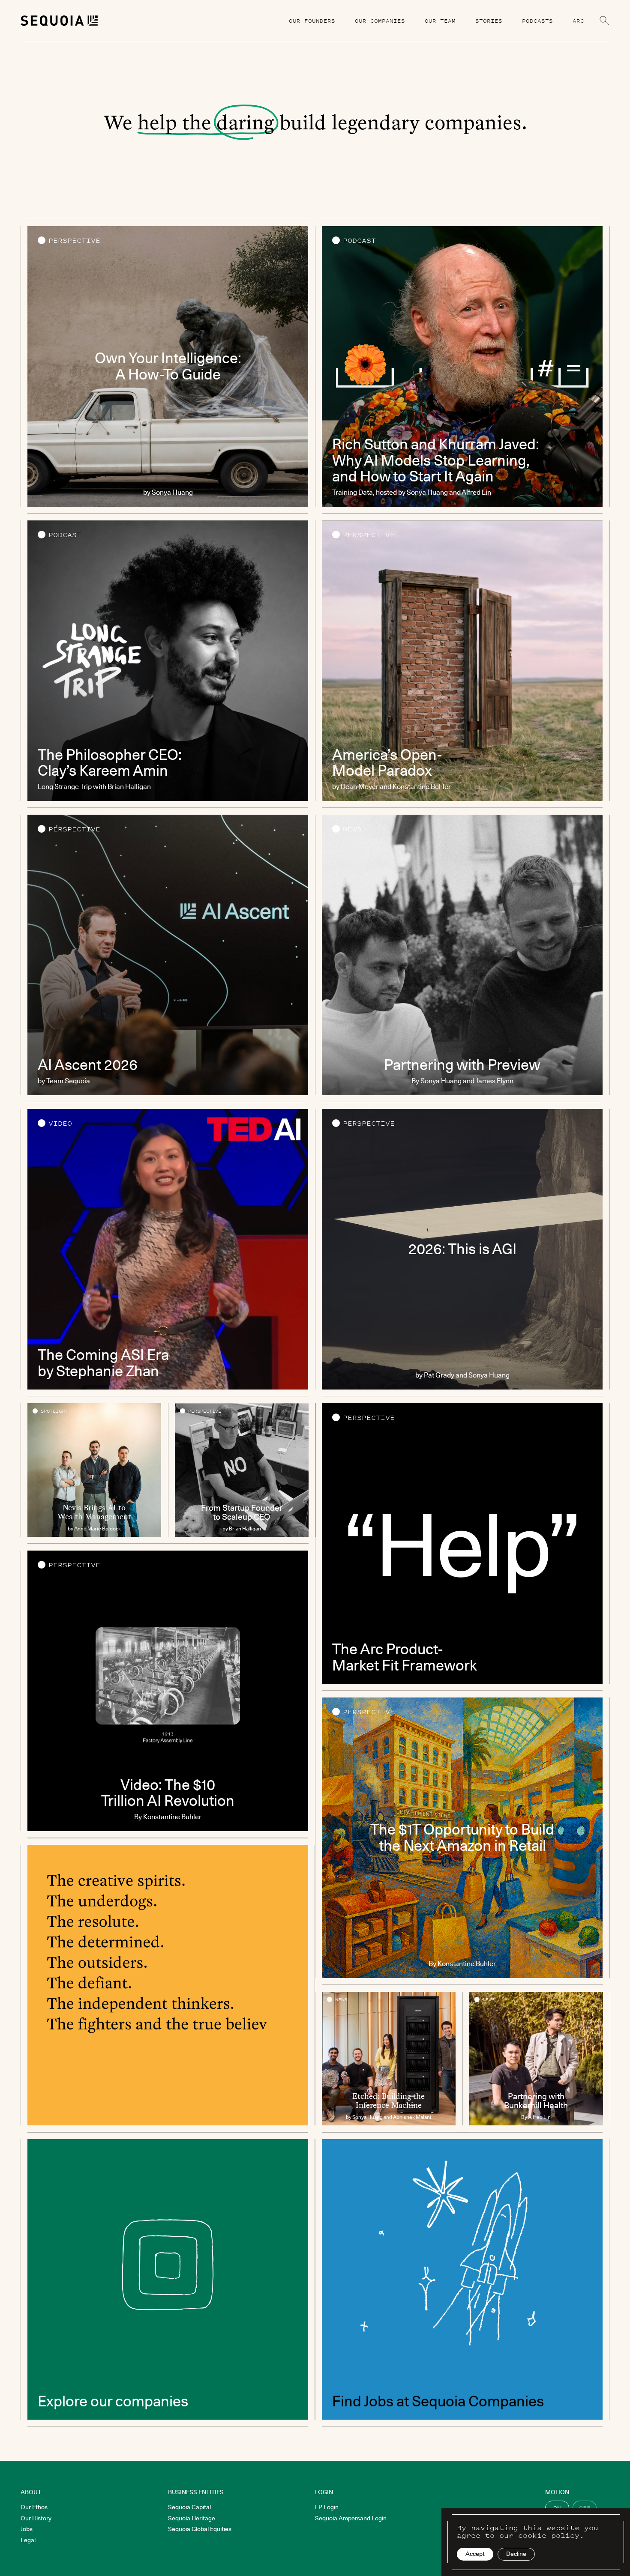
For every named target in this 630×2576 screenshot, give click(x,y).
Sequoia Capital (189, 2507)
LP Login (327, 2507)
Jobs (27, 2529)
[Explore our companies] (168, 2279)
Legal (28, 2540)
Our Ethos (34, 2507)
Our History (36, 2518)
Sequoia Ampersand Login (351, 2518)
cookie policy (549, 2535)
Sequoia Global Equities (200, 2529)
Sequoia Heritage (192, 2518)
